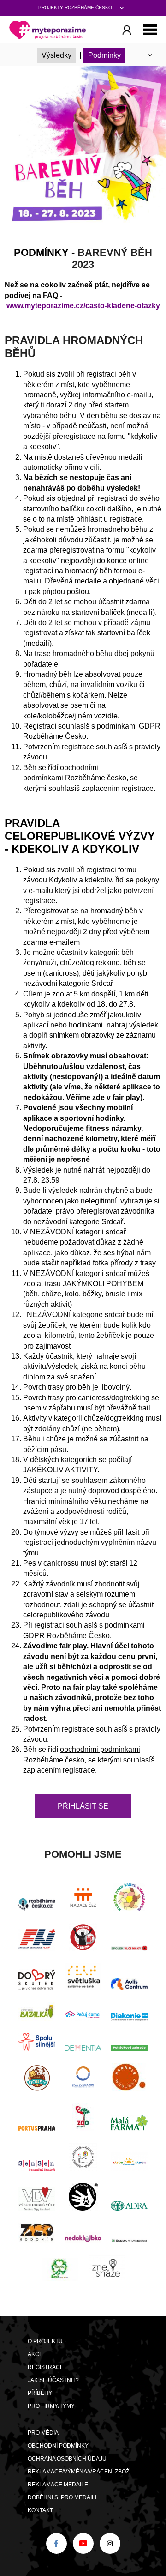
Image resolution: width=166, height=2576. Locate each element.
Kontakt (40, 2510)
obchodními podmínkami (100, 1749)
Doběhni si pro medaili (62, 2497)
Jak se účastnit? (53, 2380)
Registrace (46, 2367)
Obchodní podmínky (58, 2446)
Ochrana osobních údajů (67, 2459)
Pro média (43, 2433)
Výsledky (56, 55)
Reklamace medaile (58, 2485)
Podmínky (104, 55)
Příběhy (40, 2393)
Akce (35, 2354)
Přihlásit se (83, 1806)
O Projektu (45, 2341)
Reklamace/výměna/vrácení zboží (79, 2472)
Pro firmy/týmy (51, 2406)
